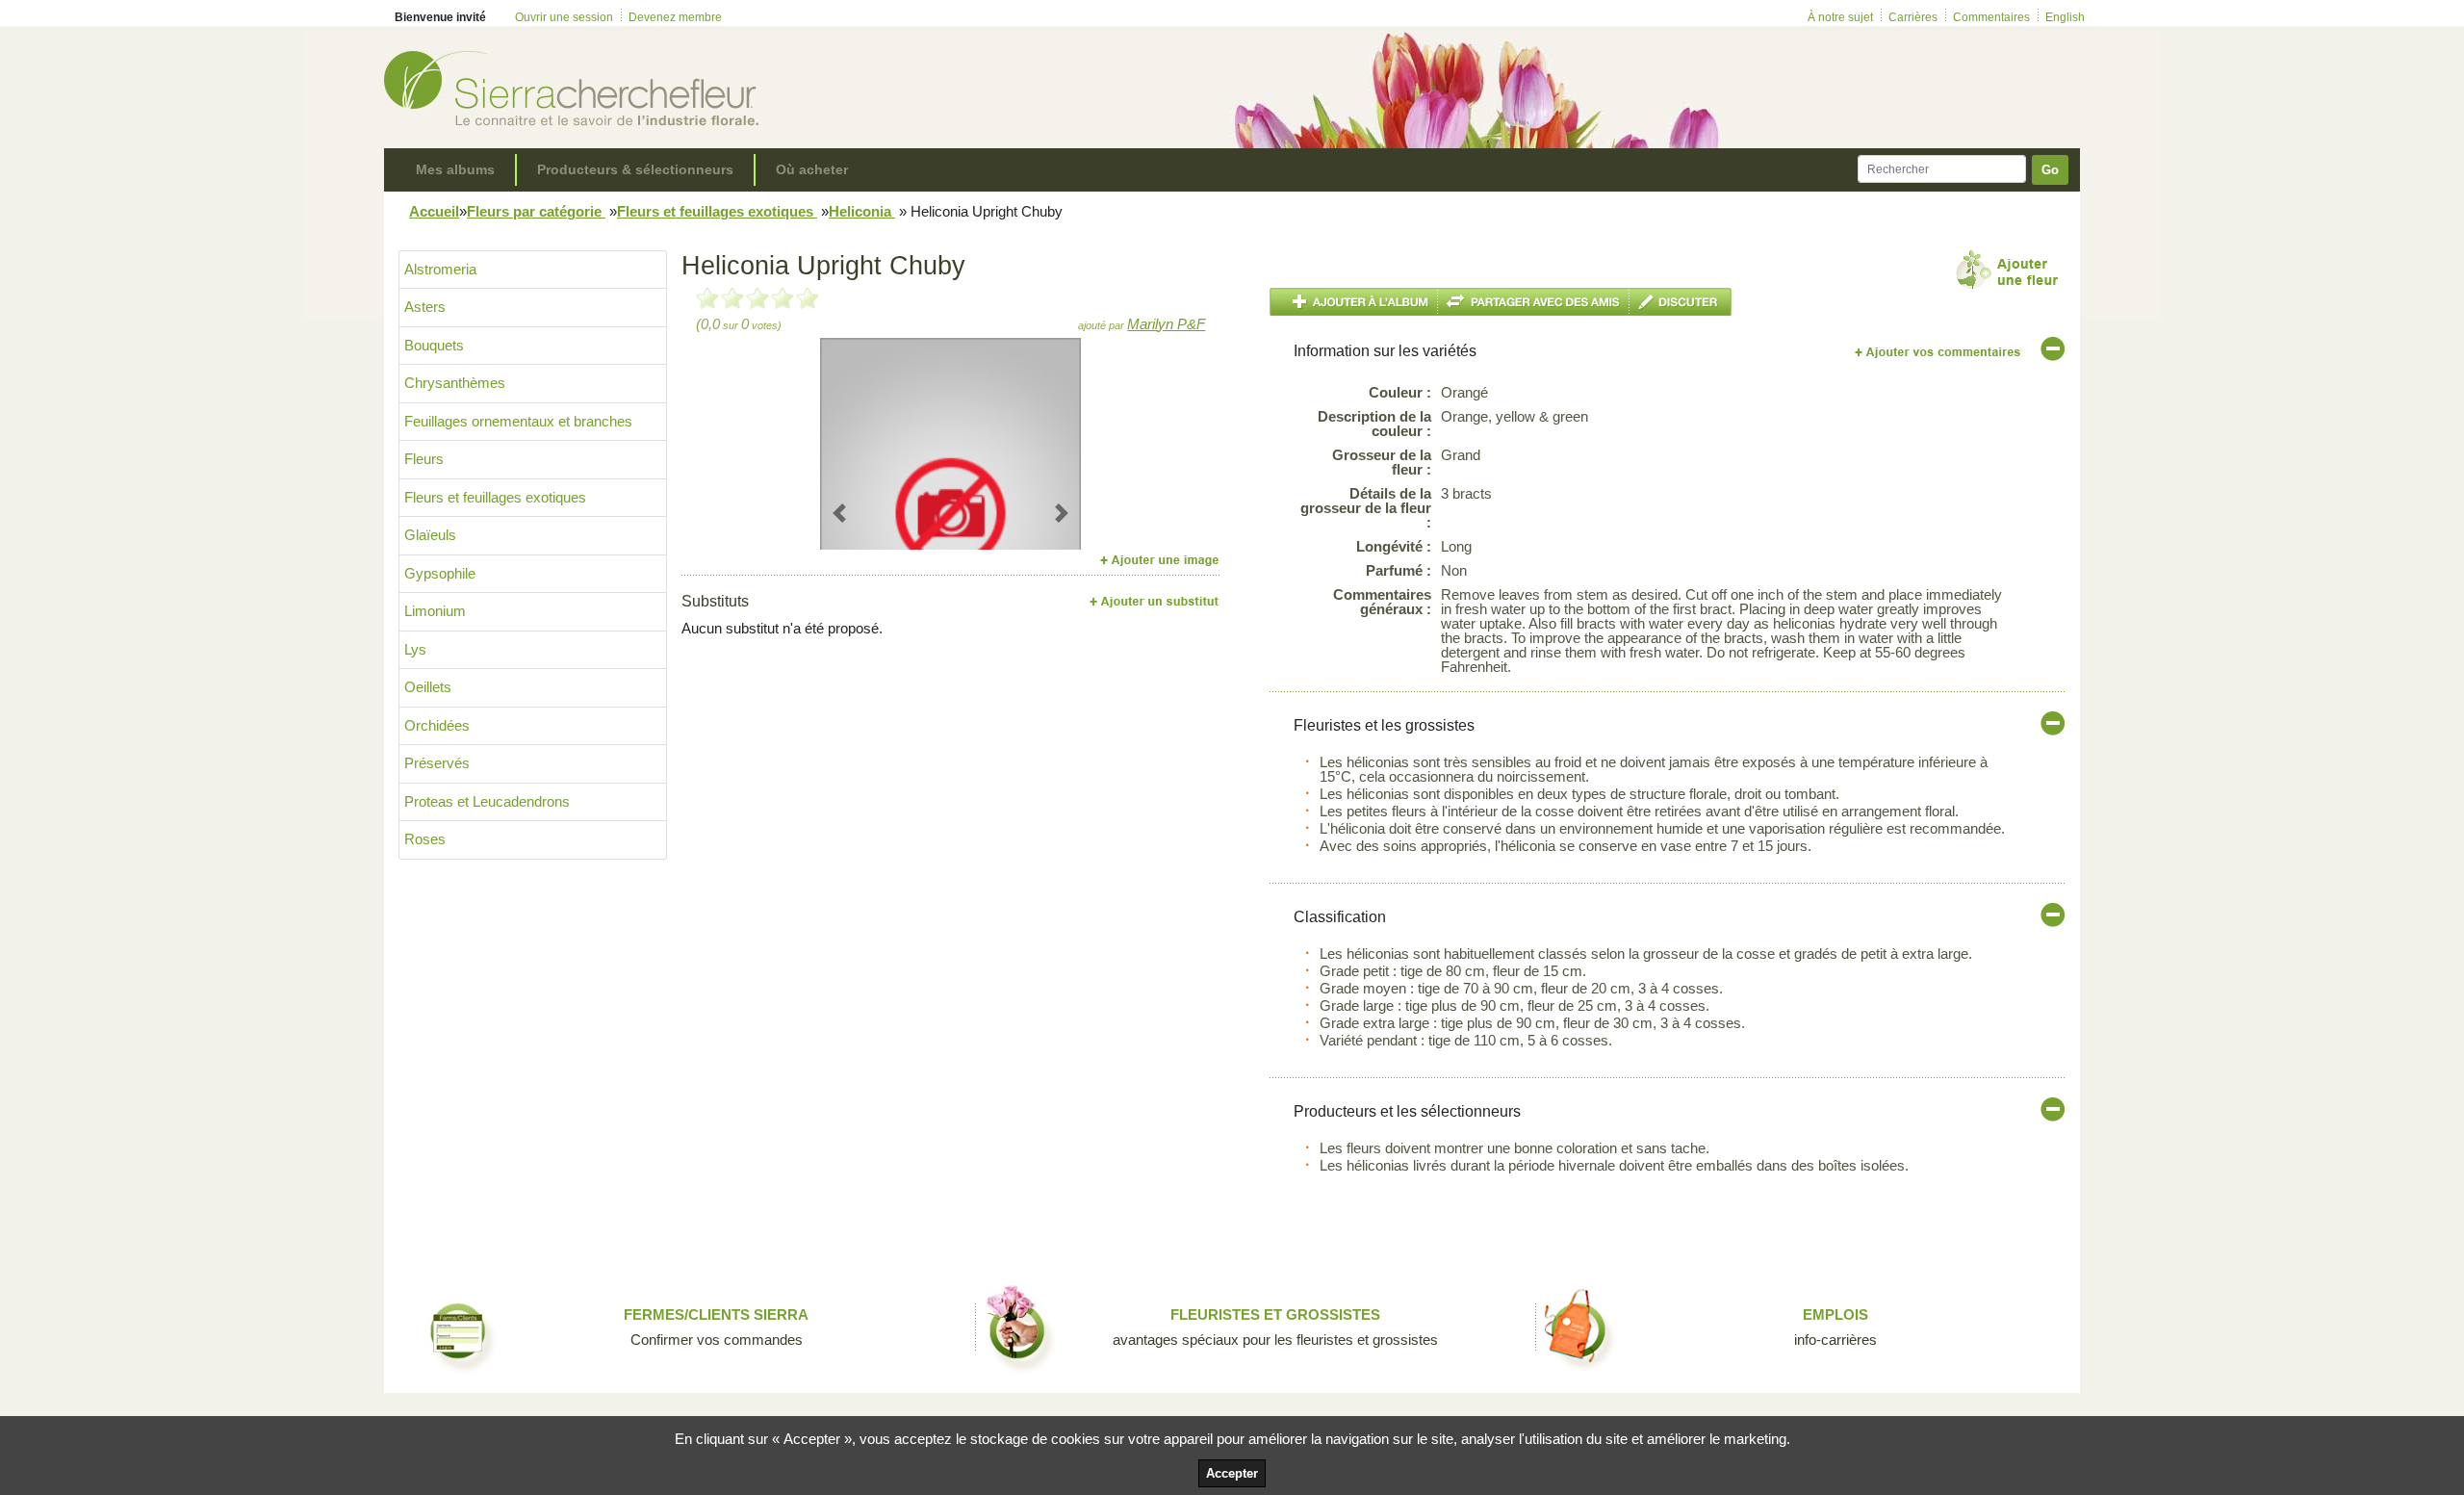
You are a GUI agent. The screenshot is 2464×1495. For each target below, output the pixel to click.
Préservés (437, 763)
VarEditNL (1939, 352)
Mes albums (455, 169)
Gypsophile (440, 573)
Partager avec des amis (1534, 302)
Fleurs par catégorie (536, 211)
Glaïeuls (430, 535)
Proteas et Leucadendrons (487, 801)
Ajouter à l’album (1354, 302)
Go (2050, 170)
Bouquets (434, 345)
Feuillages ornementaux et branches (518, 421)
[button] (840, 513)
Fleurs (424, 459)
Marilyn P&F (1166, 324)
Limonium (435, 611)
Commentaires (1991, 17)
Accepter (1232, 1473)
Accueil (434, 211)
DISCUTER (1681, 302)
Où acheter (812, 169)
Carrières (1913, 17)
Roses (425, 839)
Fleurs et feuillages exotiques (717, 211)
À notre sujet (1840, 17)
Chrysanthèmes (455, 383)
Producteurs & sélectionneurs (635, 169)
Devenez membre (675, 17)
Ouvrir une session (564, 17)
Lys (415, 649)
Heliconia (862, 211)
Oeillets (428, 687)
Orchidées (437, 725)
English (2065, 17)
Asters (425, 307)
